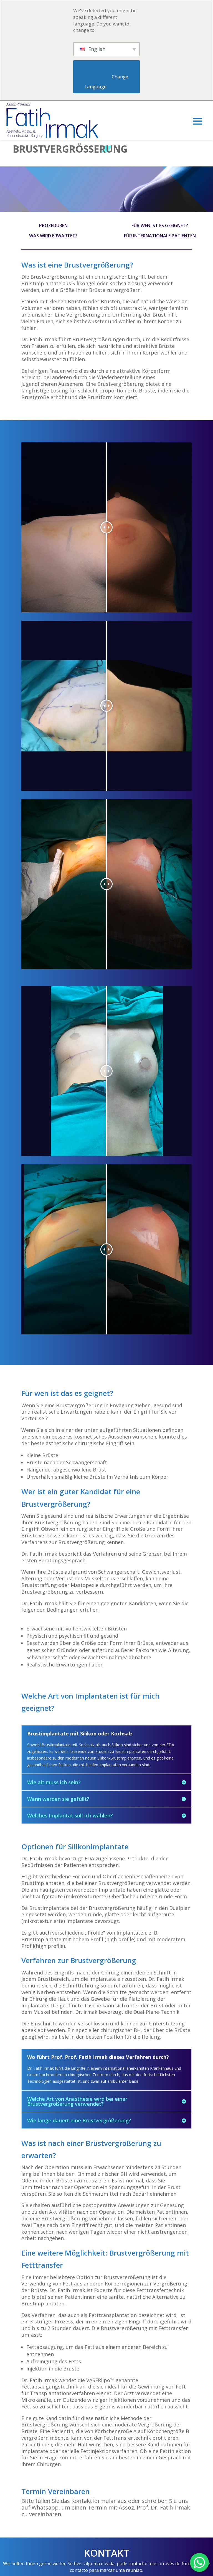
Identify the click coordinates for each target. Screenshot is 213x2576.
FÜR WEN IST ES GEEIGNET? (160, 225)
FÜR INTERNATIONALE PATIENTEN (160, 236)
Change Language (107, 82)
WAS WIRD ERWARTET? (53, 236)
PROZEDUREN (53, 225)
